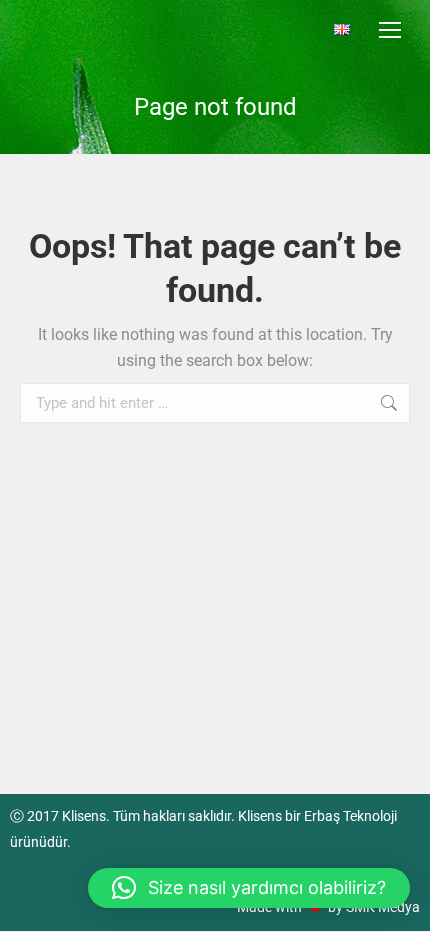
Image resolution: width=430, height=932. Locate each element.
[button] (249, 888)
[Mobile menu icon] (390, 30)
